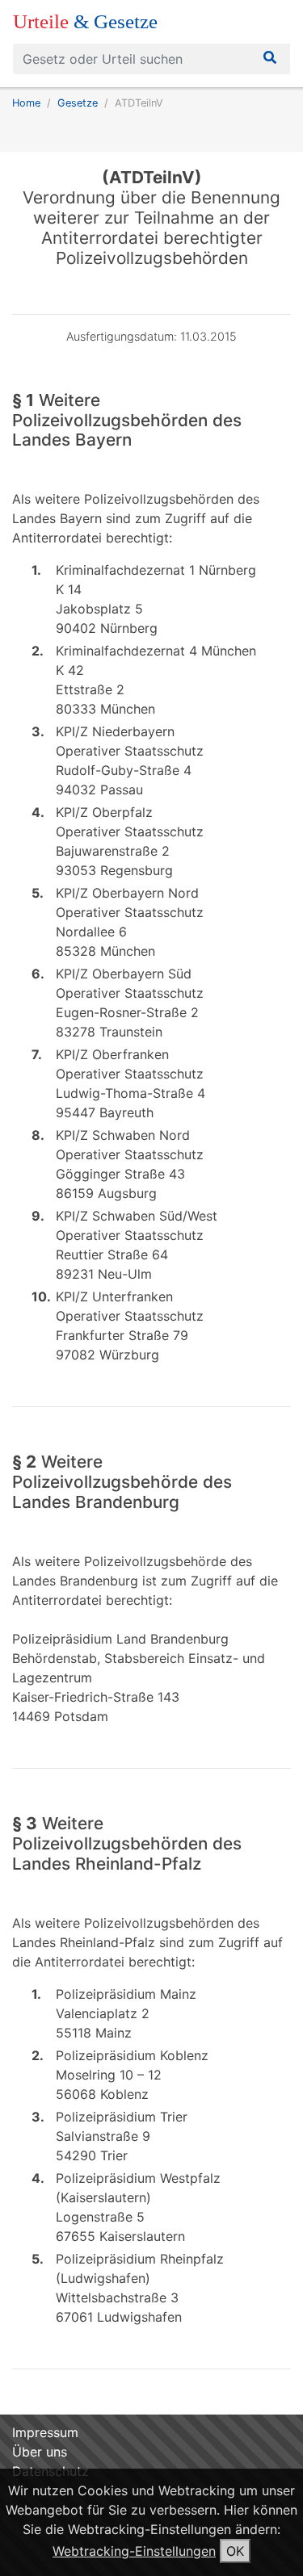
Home (26, 103)
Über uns (40, 2452)
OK (235, 2551)
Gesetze (78, 103)
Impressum (45, 2432)
